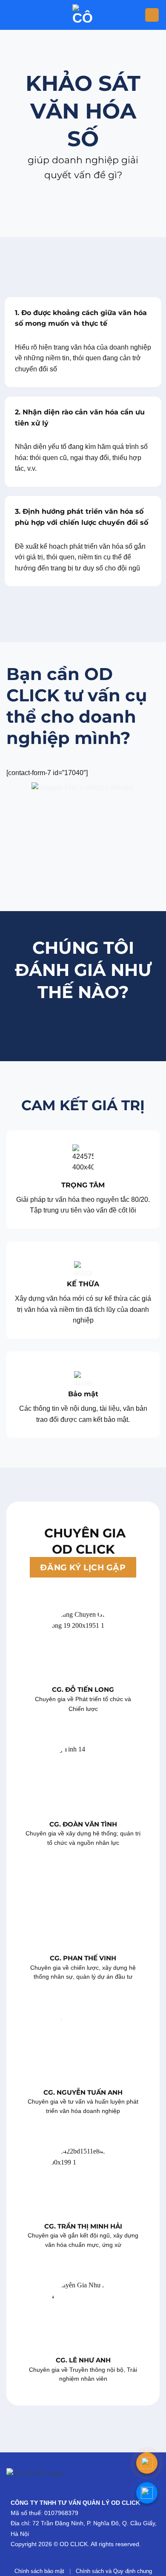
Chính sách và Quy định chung (114, 2571)
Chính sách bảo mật (39, 2571)
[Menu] (152, 15)
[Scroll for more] (83, 217)
